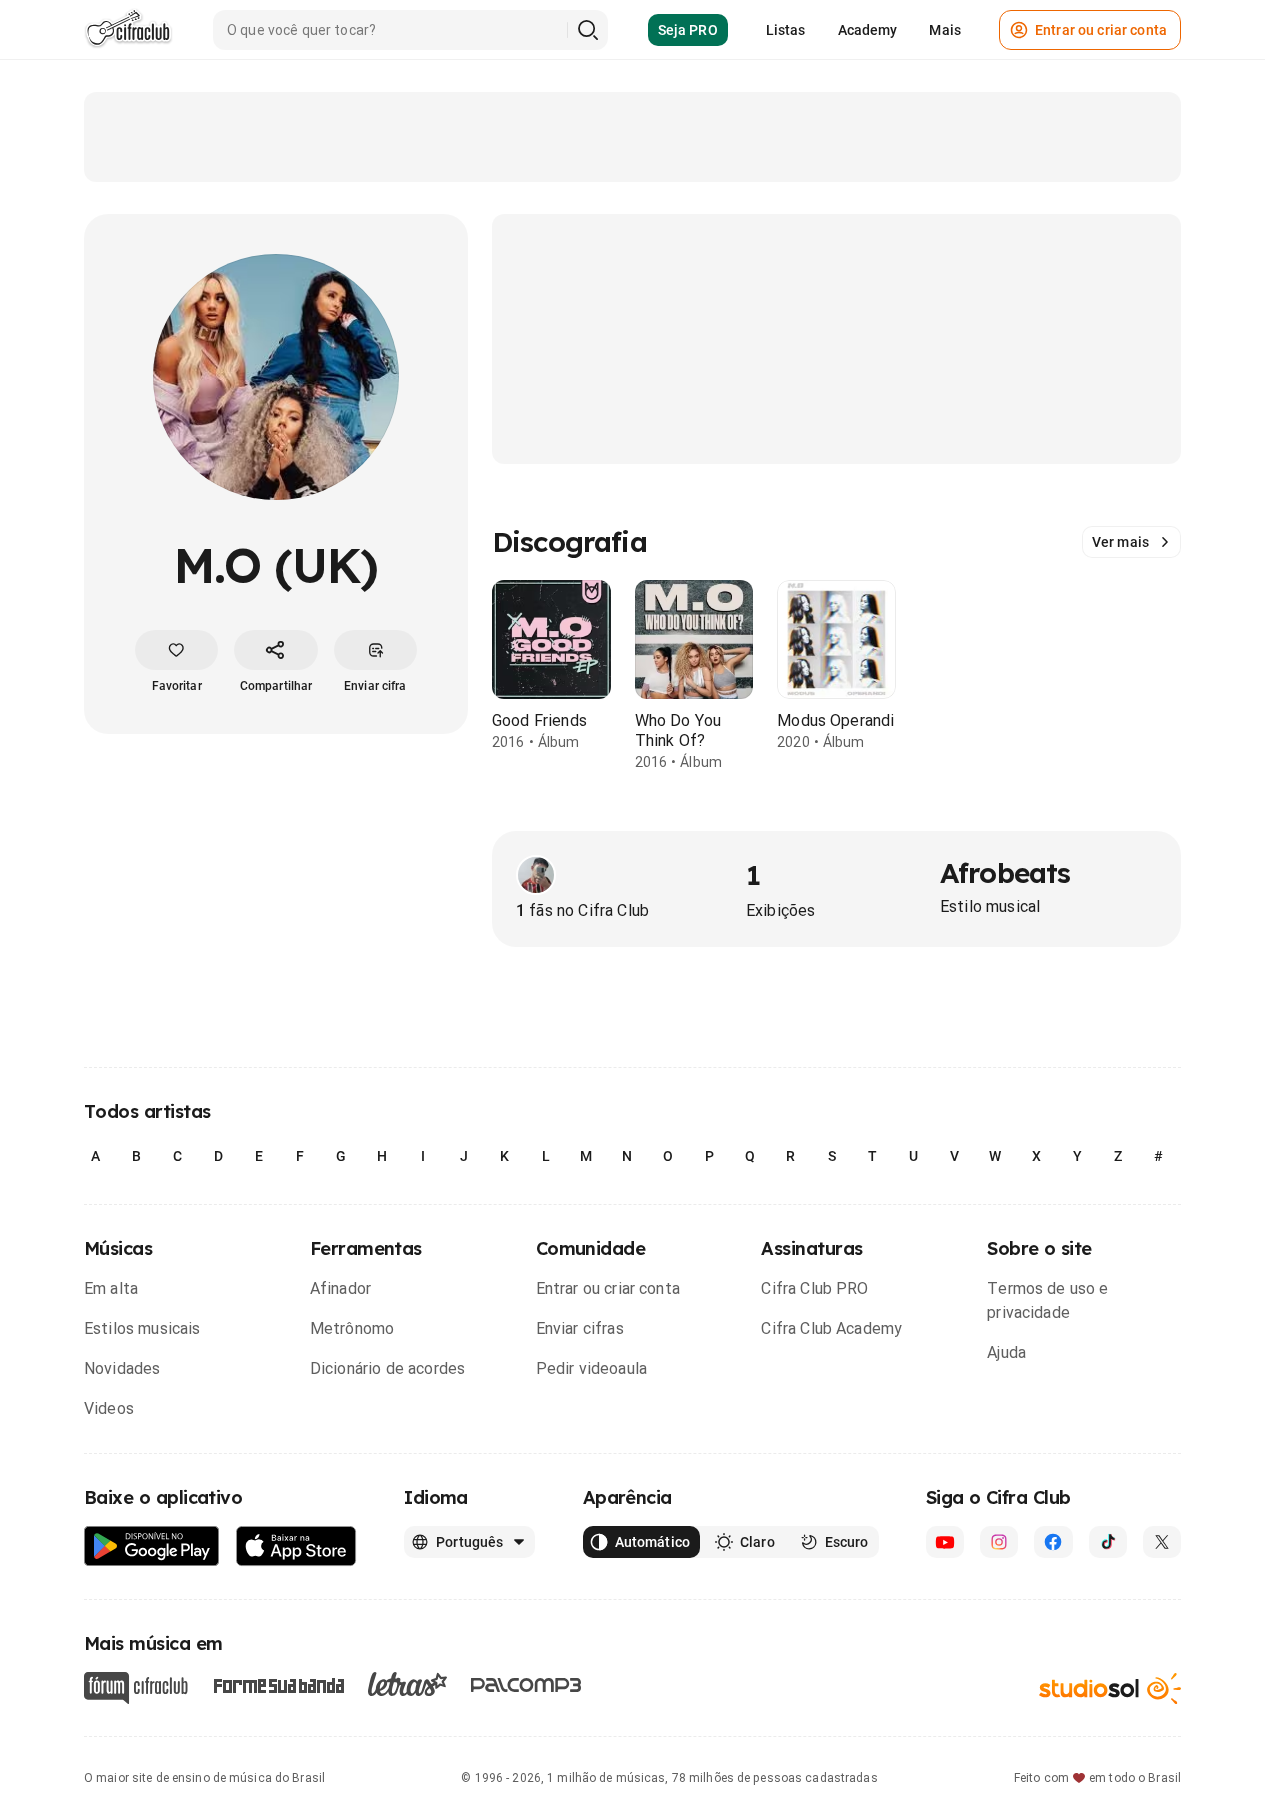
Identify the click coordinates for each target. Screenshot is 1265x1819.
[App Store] (296, 1546)
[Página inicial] (128, 30)
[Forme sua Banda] (278, 1683)
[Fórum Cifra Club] (136, 1688)
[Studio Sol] (1110, 1687)
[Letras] (407, 1684)
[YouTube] (945, 1542)
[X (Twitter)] (1162, 1542)
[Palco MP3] (526, 1685)
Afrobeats (1005, 872)
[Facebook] (1053, 1542)
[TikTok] (1108, 1542)
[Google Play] (152, 1546)
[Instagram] (999, 1542)
